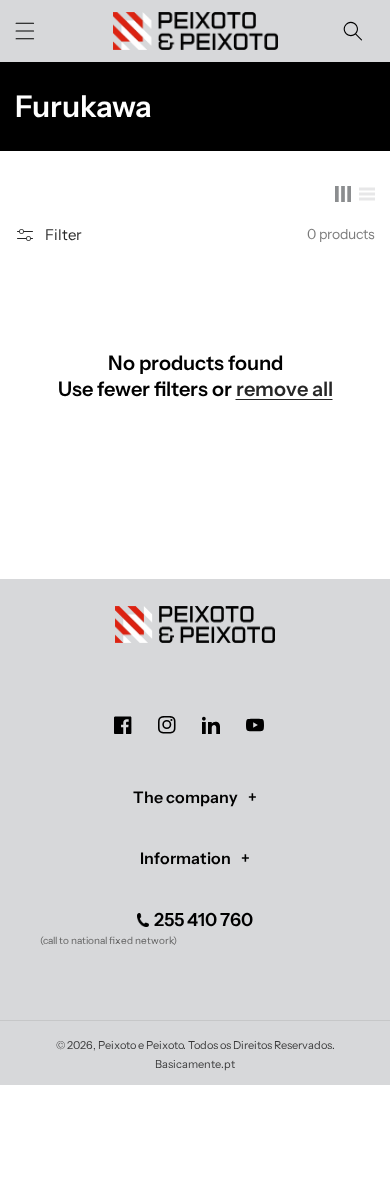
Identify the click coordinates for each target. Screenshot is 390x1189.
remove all (284, 389)
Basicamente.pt (195, 1064)
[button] (25, 31)
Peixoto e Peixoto (140, 1045)
